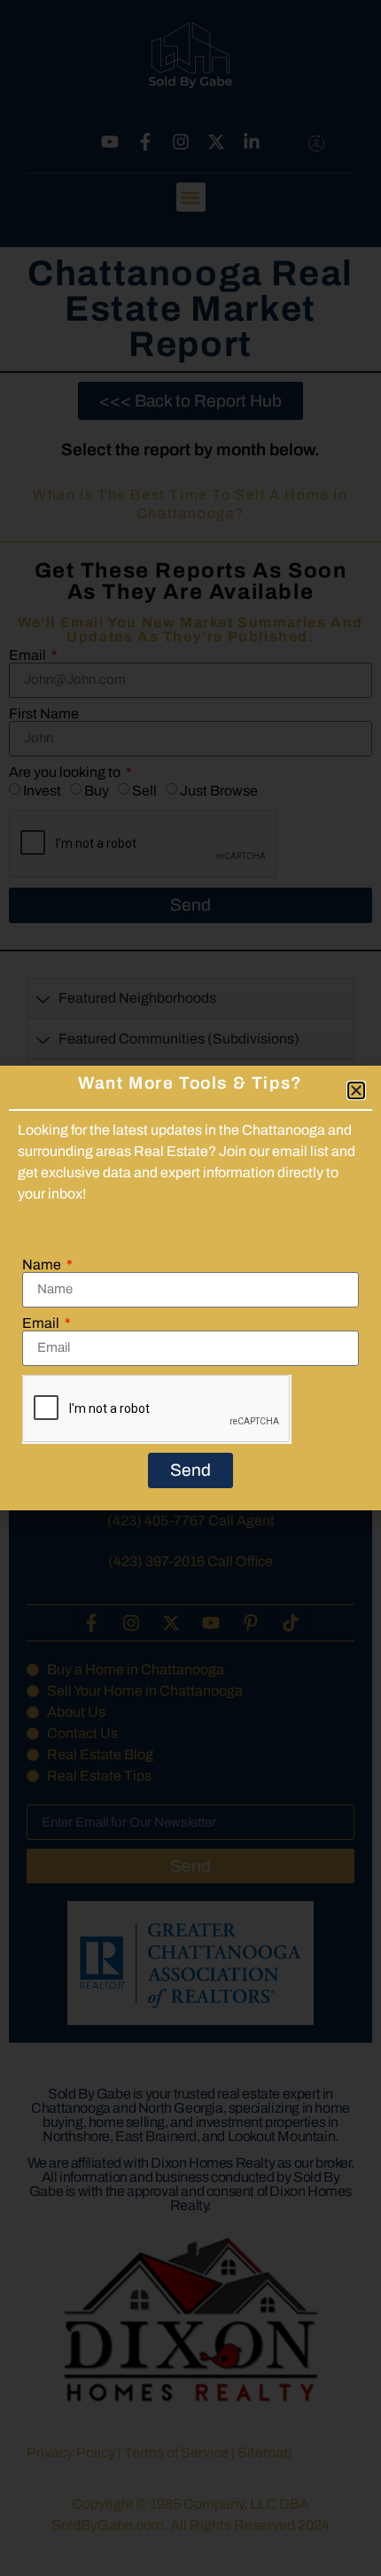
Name (43, 1265)
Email (42, 1323)
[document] (190, 1288)
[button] (356, 1090)
